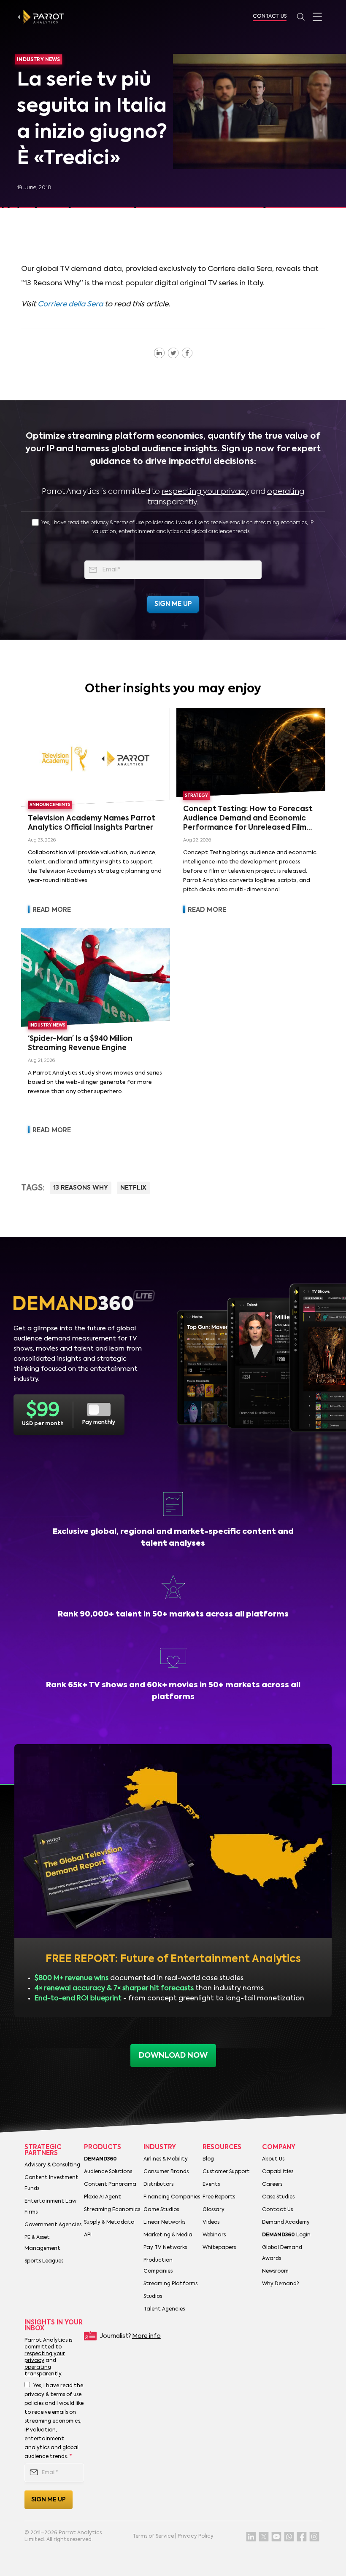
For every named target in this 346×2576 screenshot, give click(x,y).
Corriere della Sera (70, 304)
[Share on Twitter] (173, 353)
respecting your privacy (205, 492)
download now (173, 2056)
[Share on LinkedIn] (159, 353)
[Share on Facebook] (187, 353)
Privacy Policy (196, 2536)
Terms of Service (153, 2536)
